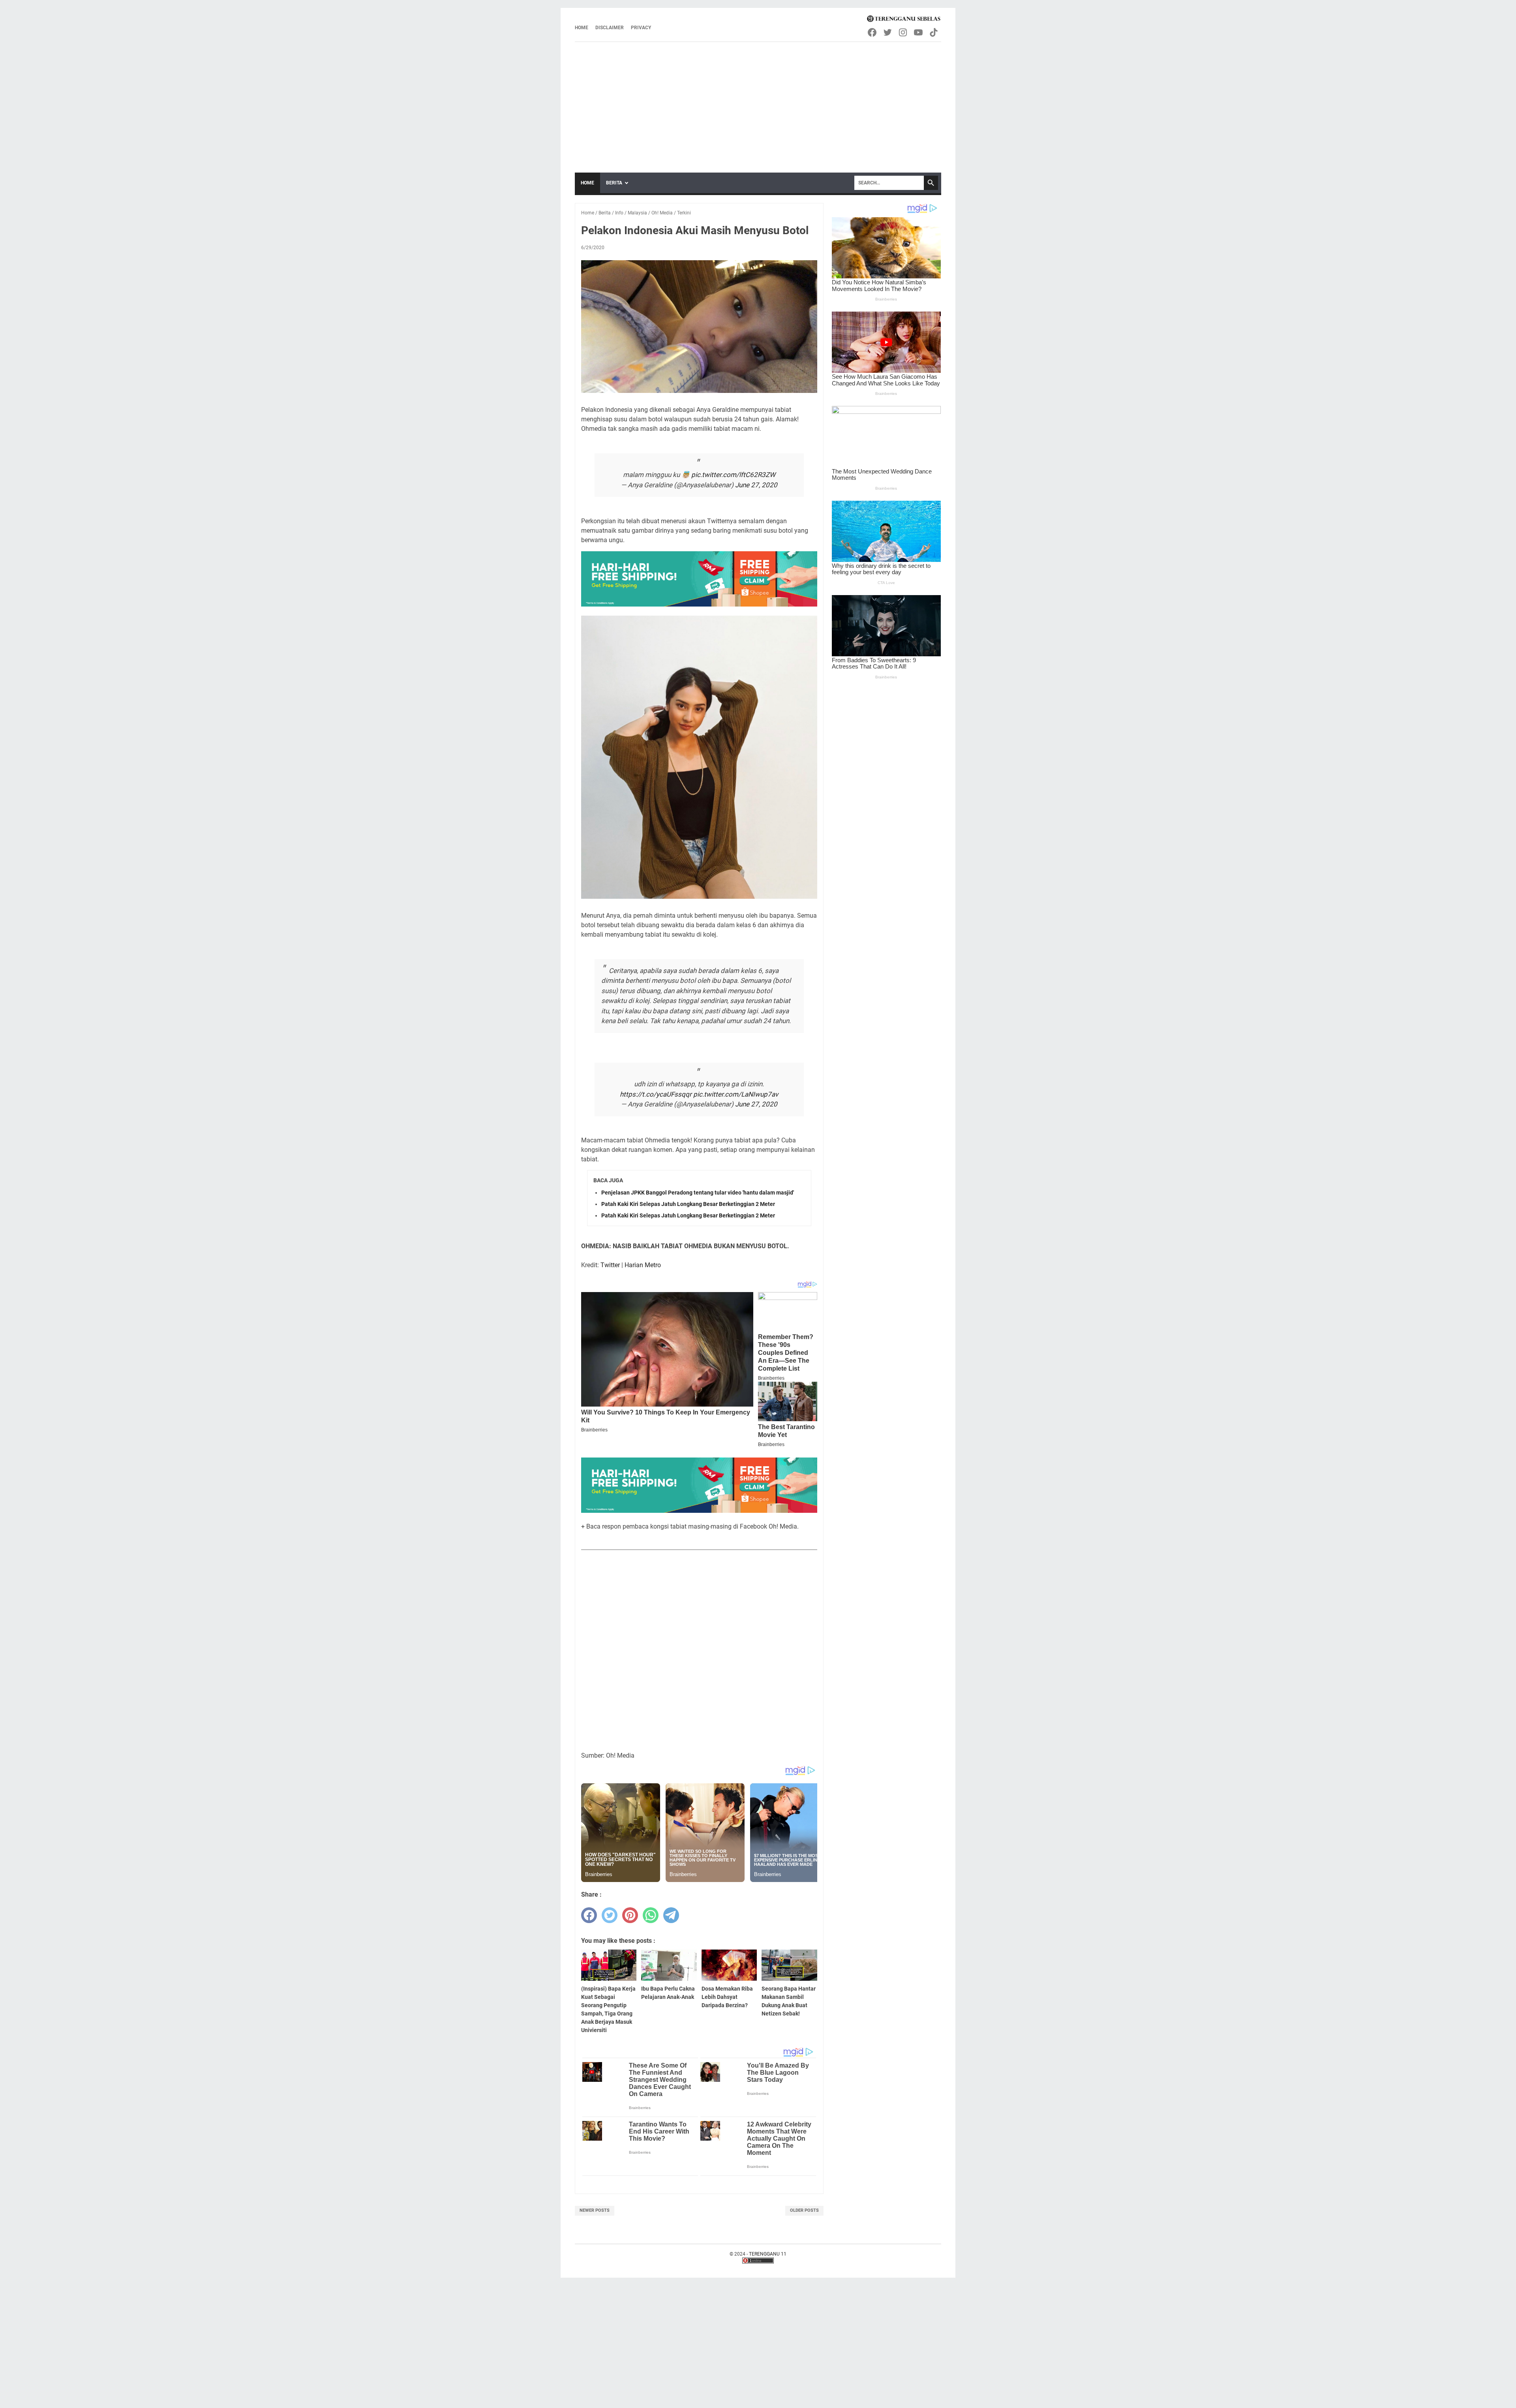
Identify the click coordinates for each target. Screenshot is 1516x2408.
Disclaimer (610, 28)
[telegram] (671, 1915)
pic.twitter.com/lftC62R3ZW (733, 475)
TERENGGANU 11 (768, 2254)
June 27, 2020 (756, 485)
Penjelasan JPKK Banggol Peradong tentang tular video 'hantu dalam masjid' (698, 1193)
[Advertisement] (758, 101)
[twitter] (610, 1915)
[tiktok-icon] (934, 32)
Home (582, 28)
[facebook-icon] (873, 32)
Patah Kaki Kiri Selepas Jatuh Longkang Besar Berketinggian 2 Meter (688, 1204)
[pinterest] (630, 1915)
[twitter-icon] (888, 32)
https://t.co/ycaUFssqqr (656, 1094)
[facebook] (589, 1915)
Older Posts (804, 2210)
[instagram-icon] (903, 32)
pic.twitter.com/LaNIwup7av (736, 1094)
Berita (614, 183)
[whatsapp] (651, 1915)
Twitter (610, 1265)
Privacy (641, 28)
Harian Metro (643, 1265)
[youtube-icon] (919, 32)
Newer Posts (595, 2210)
